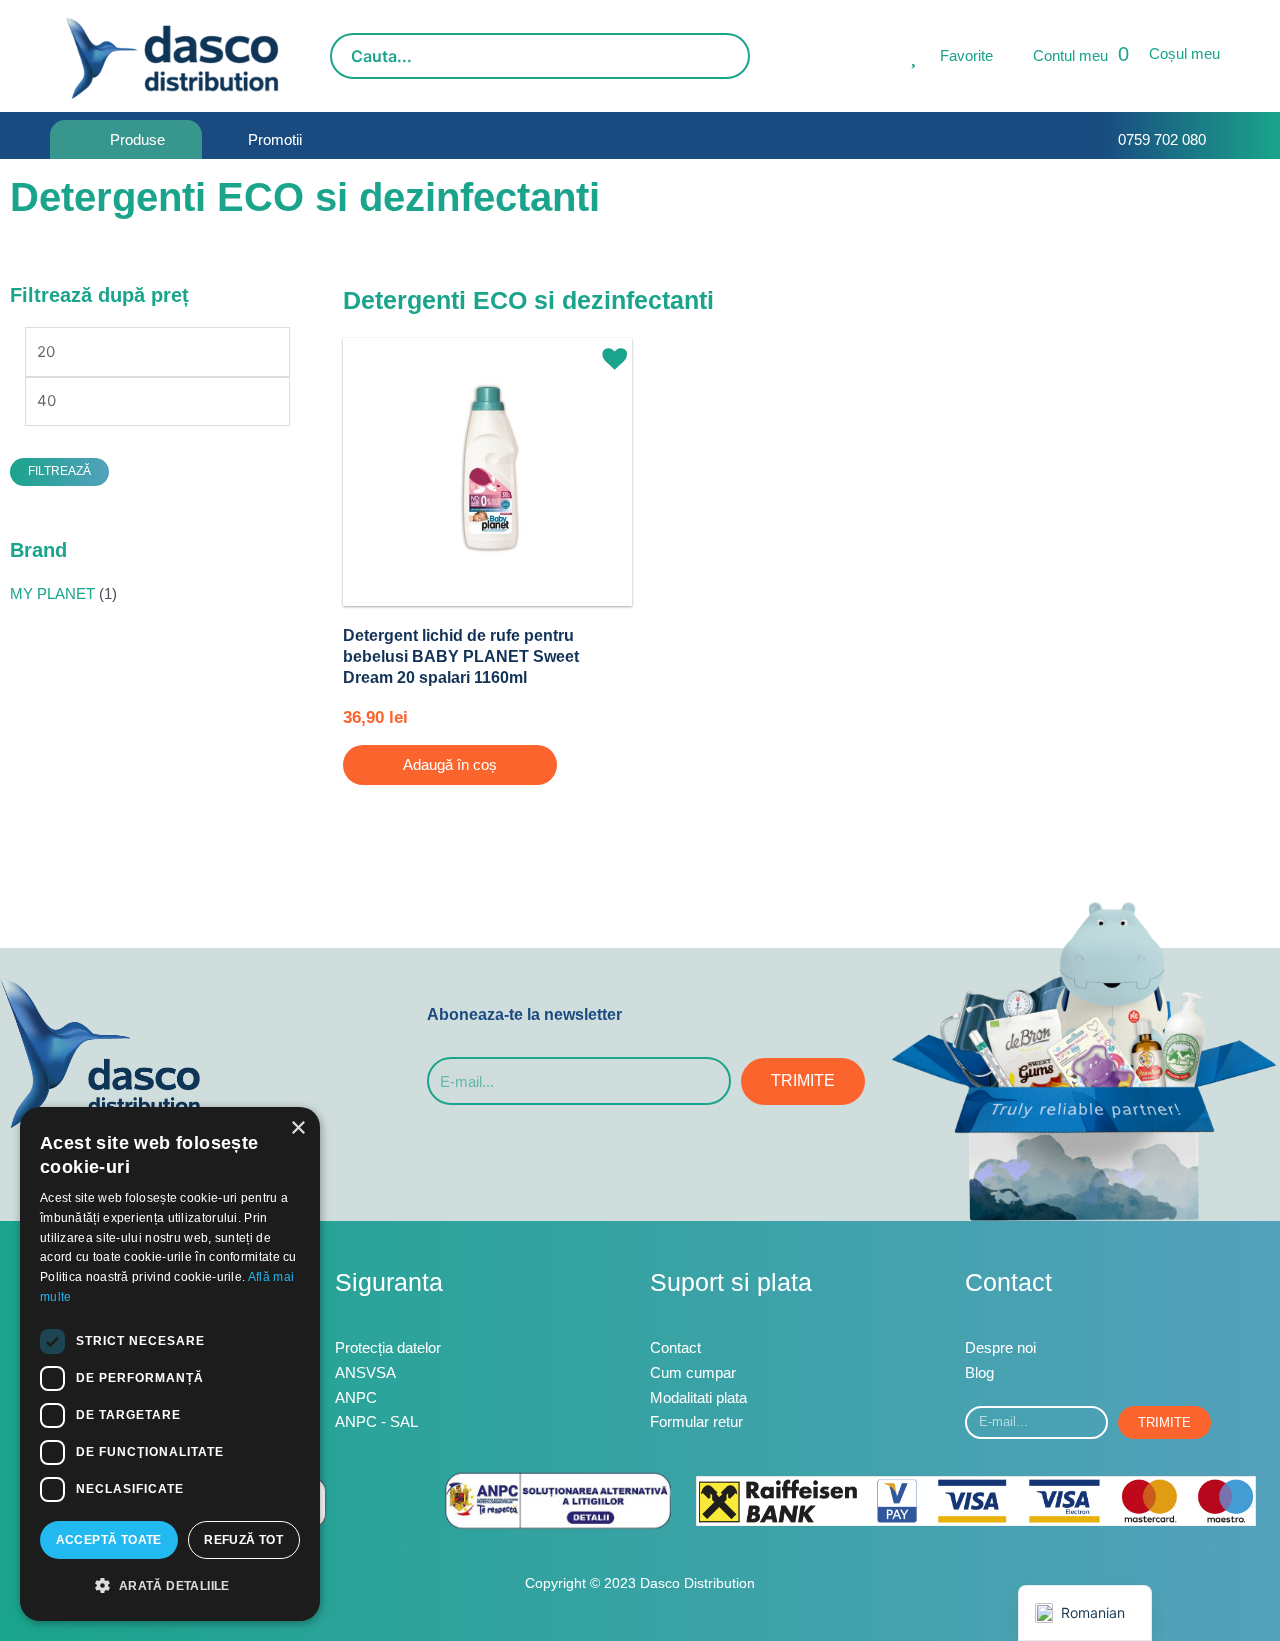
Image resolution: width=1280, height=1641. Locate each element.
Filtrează (59, 471)
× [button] (297, 1128)
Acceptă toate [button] (109, 1540)
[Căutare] (729, 56)
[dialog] (170, 1364)
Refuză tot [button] (243, 1540)
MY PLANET (52, 593)
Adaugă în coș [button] (450, 764)
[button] (607, 350)
